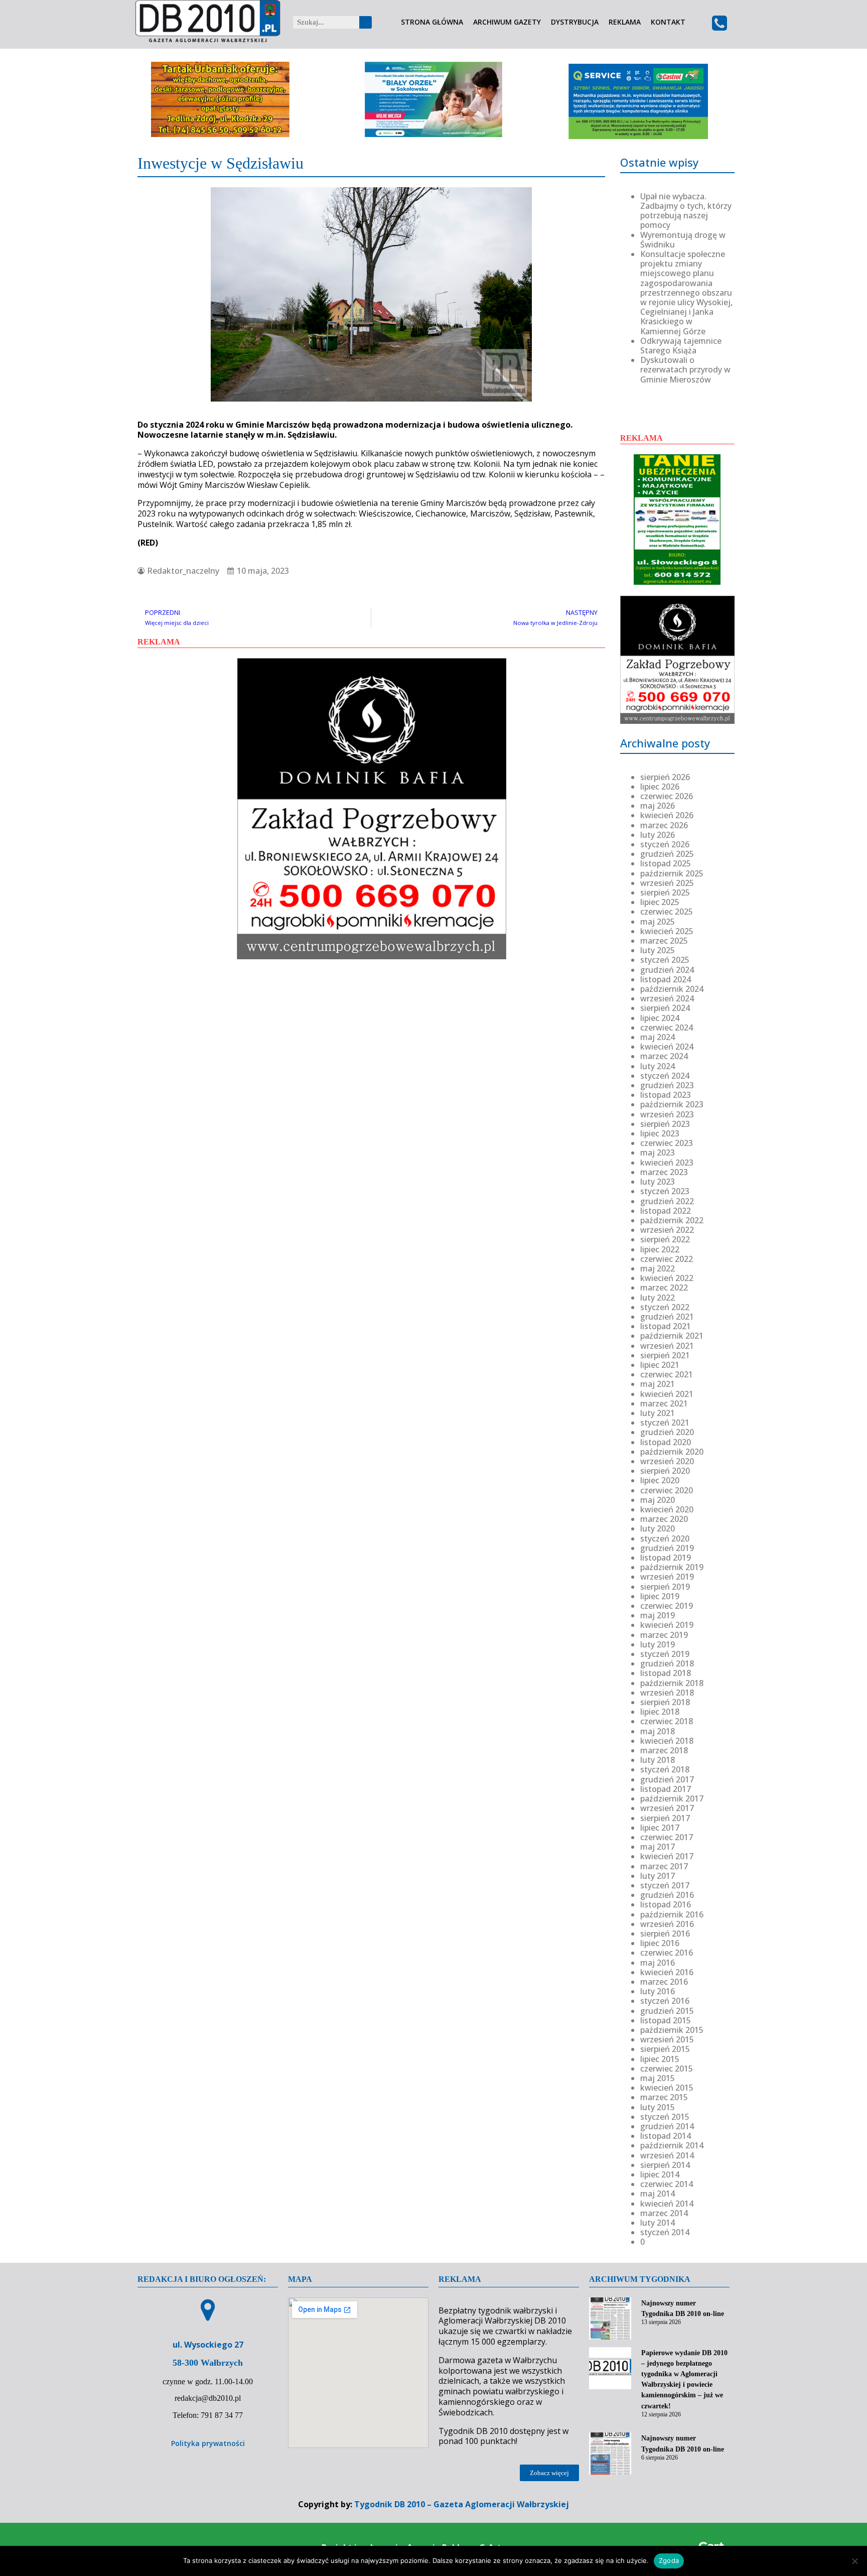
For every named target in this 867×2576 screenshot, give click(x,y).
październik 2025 (672, 873)
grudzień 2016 (667, 1895)
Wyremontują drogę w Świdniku (683, 240)
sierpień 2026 (665, 777)
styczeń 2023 (665, 1191)
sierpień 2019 (665, 1587)
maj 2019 (658, 1615)
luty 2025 (658, 950)
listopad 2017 (666, 1789)
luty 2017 (658, 1876)
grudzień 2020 (667, 1432)
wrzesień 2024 (667, 998)
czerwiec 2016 (667, 1953)
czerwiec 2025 (667, 912)
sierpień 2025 (665, 892)
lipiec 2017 (660, 1828)
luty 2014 (658, 2223)
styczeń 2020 (665, 1538)
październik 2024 (672, 989)
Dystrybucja (575, 22)
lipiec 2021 (660, 1365)
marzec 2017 (664, 1866)
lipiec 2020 (660, 1480)
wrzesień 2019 (667, 1577)
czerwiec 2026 (667, 796)
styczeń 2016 (665, 2001)
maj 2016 (658, 1963)
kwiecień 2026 (667, 815)
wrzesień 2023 (667, 1114)
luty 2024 (658, 1066)
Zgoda (669, 2560)
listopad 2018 (666, 1673)
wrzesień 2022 (667, 1230)
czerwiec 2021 (667, 1374)
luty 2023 (658, 1182)
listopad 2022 (666, 1211)
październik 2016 (672, 1914)
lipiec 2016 (660, 1943)
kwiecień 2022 (667, 1278)
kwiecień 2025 (667, 931)
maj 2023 (658, 1152)
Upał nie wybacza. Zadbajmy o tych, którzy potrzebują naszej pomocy (686, 211)
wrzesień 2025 (667, 883)
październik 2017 (672, 1798)
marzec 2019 (664, 1635)
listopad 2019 (666, 1558)
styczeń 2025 (665, 960)
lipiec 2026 (660, 787)
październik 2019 (672, 1567)
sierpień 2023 (665, 1124)
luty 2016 (658, 1991)
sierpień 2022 (665, 1239)
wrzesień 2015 (667, 2039)
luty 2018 (658, 1760)
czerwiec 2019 (667, 1606)
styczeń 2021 (665, 1423)
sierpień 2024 (665, 1008)
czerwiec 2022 (667, 1259)
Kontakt (668, 22)
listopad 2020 (666, 1442)
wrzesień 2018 (667, 1693)
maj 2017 (658, 1847)
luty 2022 (658, 1298)
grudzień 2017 (667, 1779)
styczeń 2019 (665, 1654)
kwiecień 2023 (667, 1163)
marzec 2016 (664, 1982)
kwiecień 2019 (667, 1625)
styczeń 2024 (665, 1076)
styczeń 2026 (665, 844)
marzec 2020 (664, 1519)
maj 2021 (658, 1384)
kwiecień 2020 (667, 1509)
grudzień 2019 (667, 1548)
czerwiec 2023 (667, 1143)
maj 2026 (658, 806)
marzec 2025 (664, 941)
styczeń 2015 (665, 2117)
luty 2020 (658, 1528)
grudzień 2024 (667, 970)
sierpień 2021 (665, 1355)
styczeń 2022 (665, 1307)
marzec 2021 (664, 1403)
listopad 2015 (666, 2020)
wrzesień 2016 (667, 1924)
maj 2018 (658, 1731)
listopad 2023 (666, 1095)
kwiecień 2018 (667, 1741)
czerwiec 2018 (667, 1721)
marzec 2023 (664, 1172)
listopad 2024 (666, 979)
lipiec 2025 (660, 902)
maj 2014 (658, 2194)
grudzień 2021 (667, 1317)
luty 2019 (658, 1644)
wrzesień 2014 (667, 2155)
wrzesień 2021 (667, 1346)
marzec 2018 (664, 1750)
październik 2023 (672, 1104)
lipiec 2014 (660, 2174)
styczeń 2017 (665, 1885)
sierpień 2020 (665, 1471)
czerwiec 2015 (667, 2069)
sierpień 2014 (665, 2165)
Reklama (625, 22)
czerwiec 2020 (667, 1490)
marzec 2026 (664, 825)
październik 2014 (672, 2145)
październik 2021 (672, 1336)
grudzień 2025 (667, 854)
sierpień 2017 (665, 1818)
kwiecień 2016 (667, 1972)
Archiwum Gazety (507, 22)
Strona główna (432, 22)
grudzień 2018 (667, 1663)
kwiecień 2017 (667, 1856)
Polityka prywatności (208, 2443)
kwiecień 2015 (667, 2088)
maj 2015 (658, 2078)
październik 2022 (672, 1220)
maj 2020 (658, 1500)
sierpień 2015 (665, 2049)
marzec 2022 (664, 1287)
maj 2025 (658, 922)
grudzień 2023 (667, 1085)
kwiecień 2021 (667, 1394)
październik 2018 (672, 1683)
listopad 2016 (666, 1904)
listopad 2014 (666, 2136)
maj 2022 (658, 1268)
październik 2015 (672, 2030)
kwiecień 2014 (667, 2204)
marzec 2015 (664, 2097)
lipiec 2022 (660, 1249)
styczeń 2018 (665, 1769)
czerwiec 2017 (667, 1837)
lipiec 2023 (660, 1133)
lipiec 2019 (660, 1596)
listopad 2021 (666, 1326)
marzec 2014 (664, 2213)
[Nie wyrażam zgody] (854, 2561)
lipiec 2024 (660, 1018)
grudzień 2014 (667, 2126)
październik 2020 (672, 1452)
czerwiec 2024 (667, 1027)
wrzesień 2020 (667, 1461)
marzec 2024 (664, 1056)
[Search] (366, 22)
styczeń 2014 (665, 2232)
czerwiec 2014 (667, 2184)
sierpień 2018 (665, 1702)
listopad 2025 (666, 863)
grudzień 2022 (667, 1201)
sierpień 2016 (665, 1934)
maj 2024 (658, 1037)
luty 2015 (658, 2107)
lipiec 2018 (660, 1712)
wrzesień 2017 (667, 1808)
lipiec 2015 (660, 2059)
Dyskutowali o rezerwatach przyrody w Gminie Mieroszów (685, 369)
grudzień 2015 (667, 2011)
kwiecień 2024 (667, 1047)
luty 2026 (658, 835)
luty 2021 (658, 1413)
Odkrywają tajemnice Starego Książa (681, 346)
